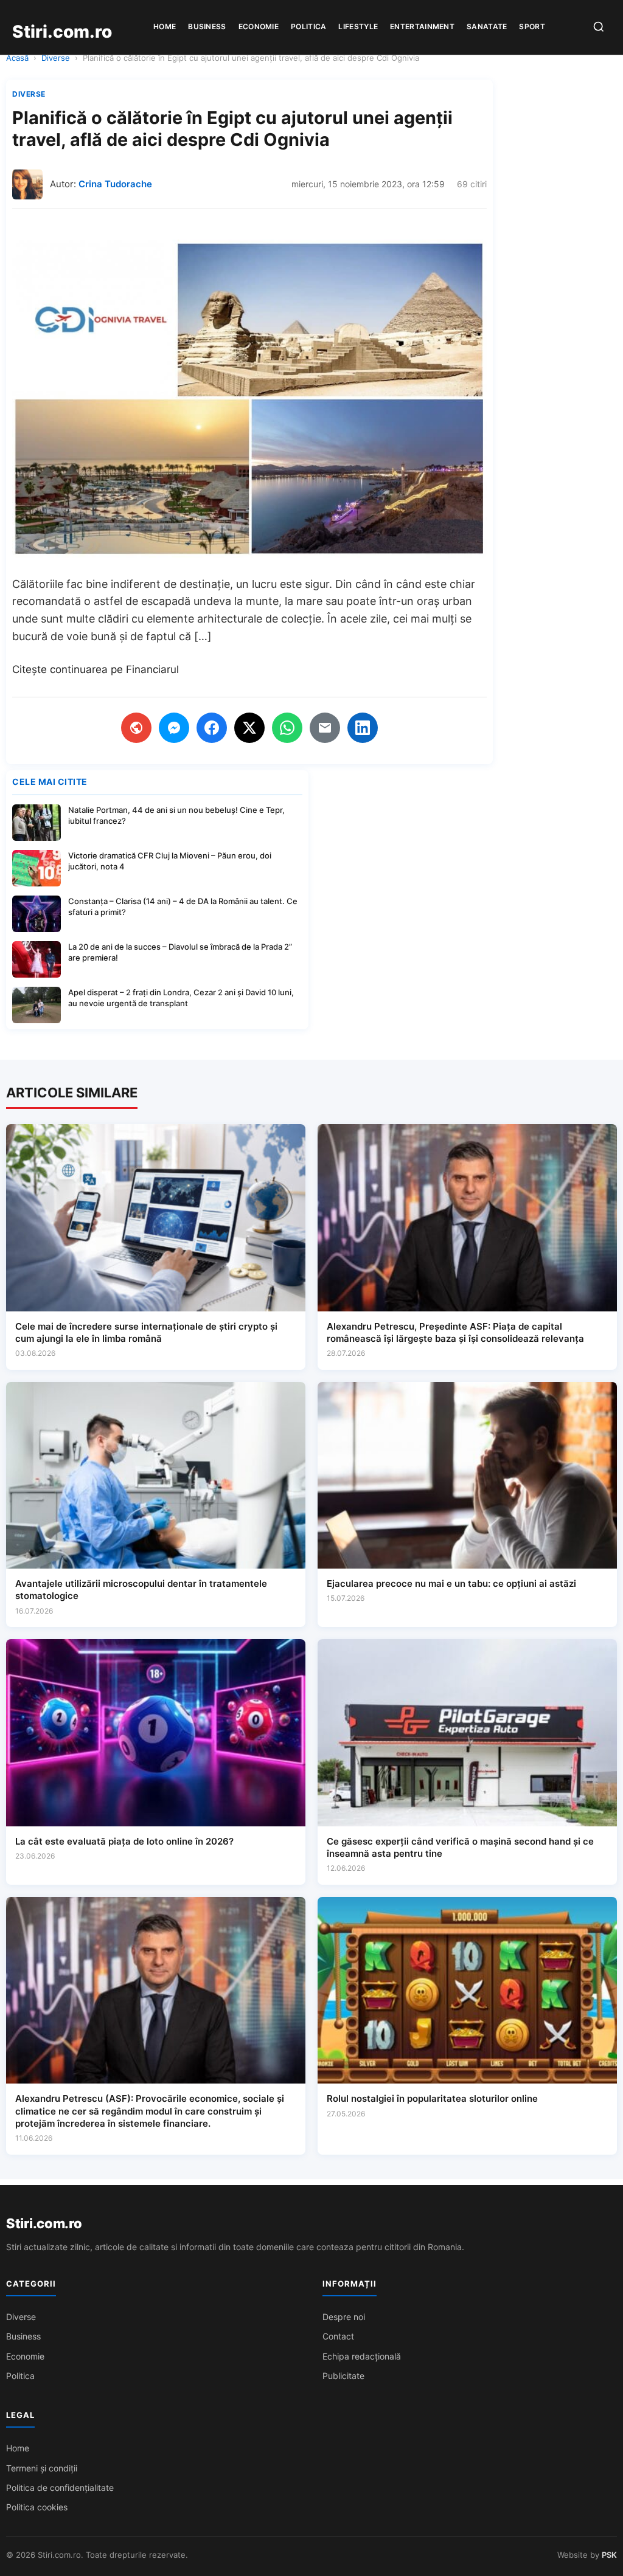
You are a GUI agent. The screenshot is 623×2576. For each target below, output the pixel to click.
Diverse (56, 58)
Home (165, 26)
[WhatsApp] (287, 728)
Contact (338, 2336)
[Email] (325, 728)
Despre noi (344, 2317)
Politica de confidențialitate (60, 2488)
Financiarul (152, 669)
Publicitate (343, 2376)
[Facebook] (212, 728)
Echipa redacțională (362, 2356)
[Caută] (599, 28)
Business (207, 26)
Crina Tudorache (115, 184)
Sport (532, 26)
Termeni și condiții (42, 2468)
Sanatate (487, 26)
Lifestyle (358, 26)
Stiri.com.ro (44, 2223)
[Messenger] (174, 728)
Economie (259, 26)
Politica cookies (37, 2507)
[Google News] (136, 728)
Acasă (17, 58)
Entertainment (422, 26)
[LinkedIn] (363, 728)
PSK (609, 2555)
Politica (308, 26)
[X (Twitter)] (249, 728)
